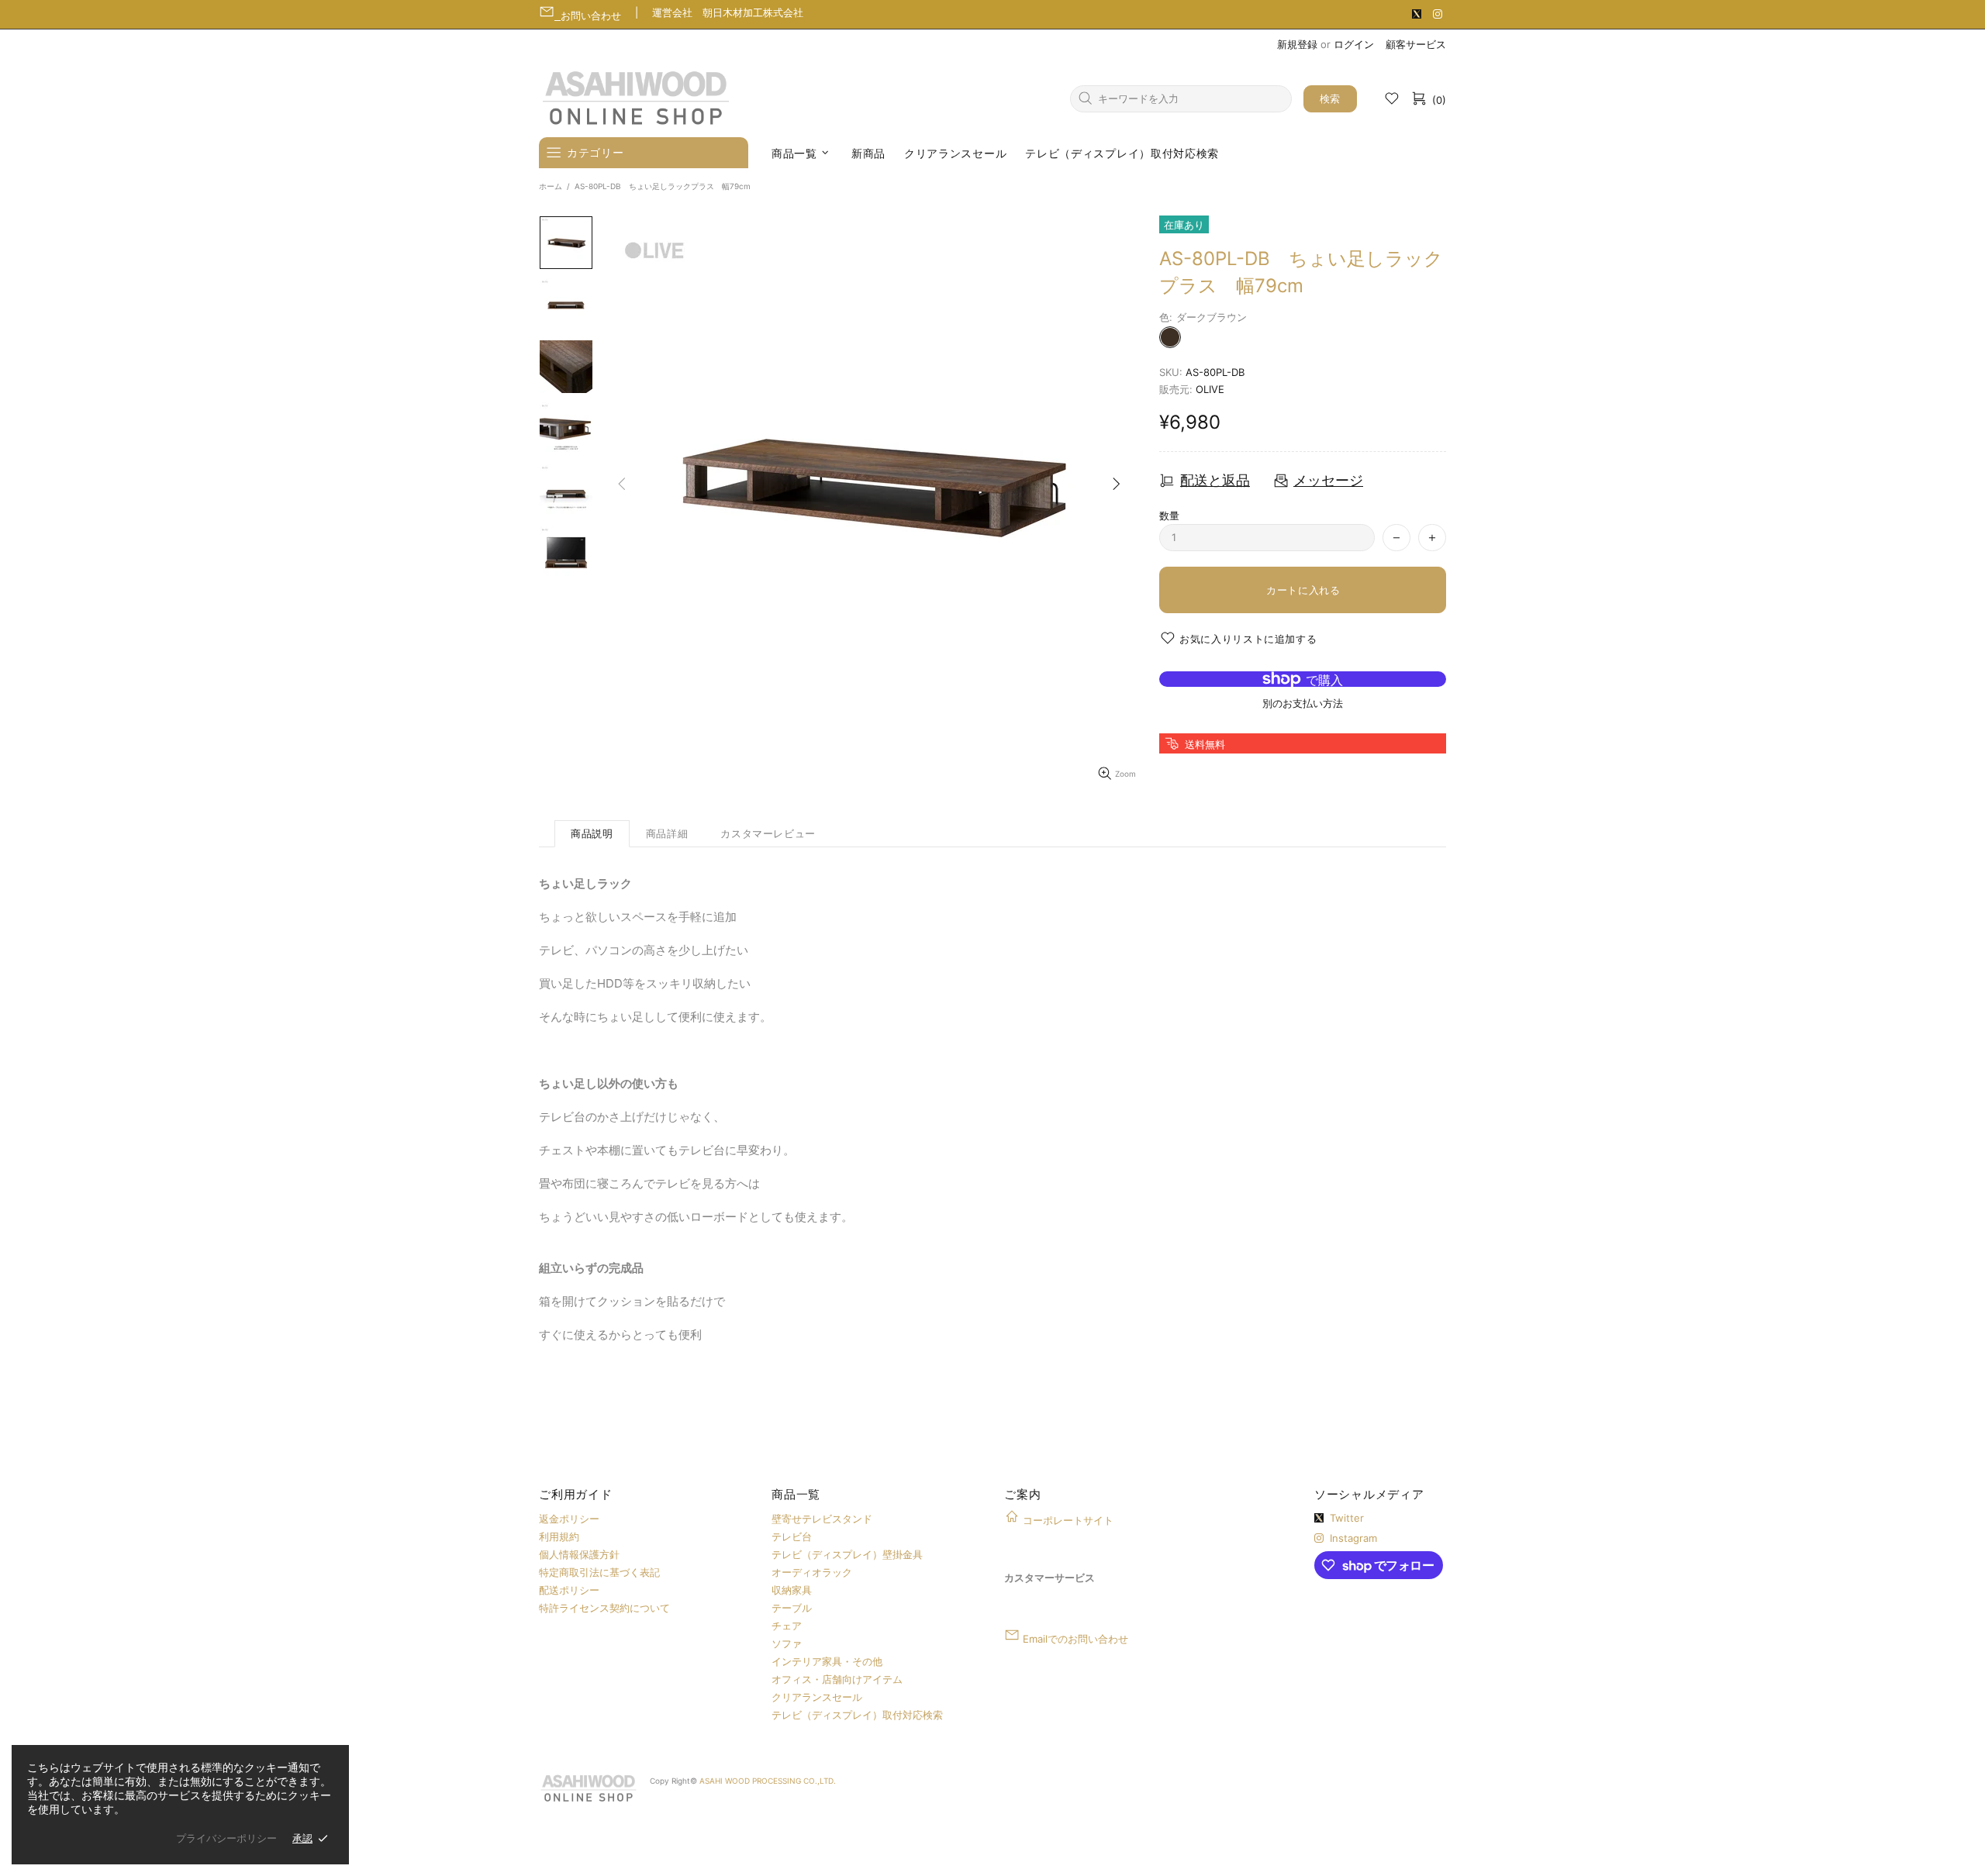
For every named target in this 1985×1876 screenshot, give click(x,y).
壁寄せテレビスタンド (822, 1519)
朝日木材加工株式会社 (753, 12)
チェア (787, 1626)
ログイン (1354, 44)
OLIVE (1210, 389)
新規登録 (1297, 44)
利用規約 (559, 1536)
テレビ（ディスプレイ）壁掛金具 (847, 1554)
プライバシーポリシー (226, 1838)
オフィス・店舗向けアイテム (837, 1679)
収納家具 (792, 1590)
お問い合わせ (591, 16)
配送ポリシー (569, 1590)
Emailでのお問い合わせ (1075, 1639)
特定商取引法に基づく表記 (599, 1572)
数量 (1169, 516)
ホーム (551, 186)
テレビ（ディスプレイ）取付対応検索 (857, 1715)
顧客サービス (1416, 44)
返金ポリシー (569, 1519)
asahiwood (636, 98)
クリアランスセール (817, 1697)
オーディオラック (812, 1572)
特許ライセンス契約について (604, 1608)
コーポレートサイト (1068, 1520)
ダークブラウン (1170, 337)
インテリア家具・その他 (827, 1661)
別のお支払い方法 (1303, 703)
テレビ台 (792, 1536)
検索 (1330, 98)
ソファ (787, 1643)
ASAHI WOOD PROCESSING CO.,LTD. (768, 1781)
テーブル (792, 1608)
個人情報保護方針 (579, 1554)
